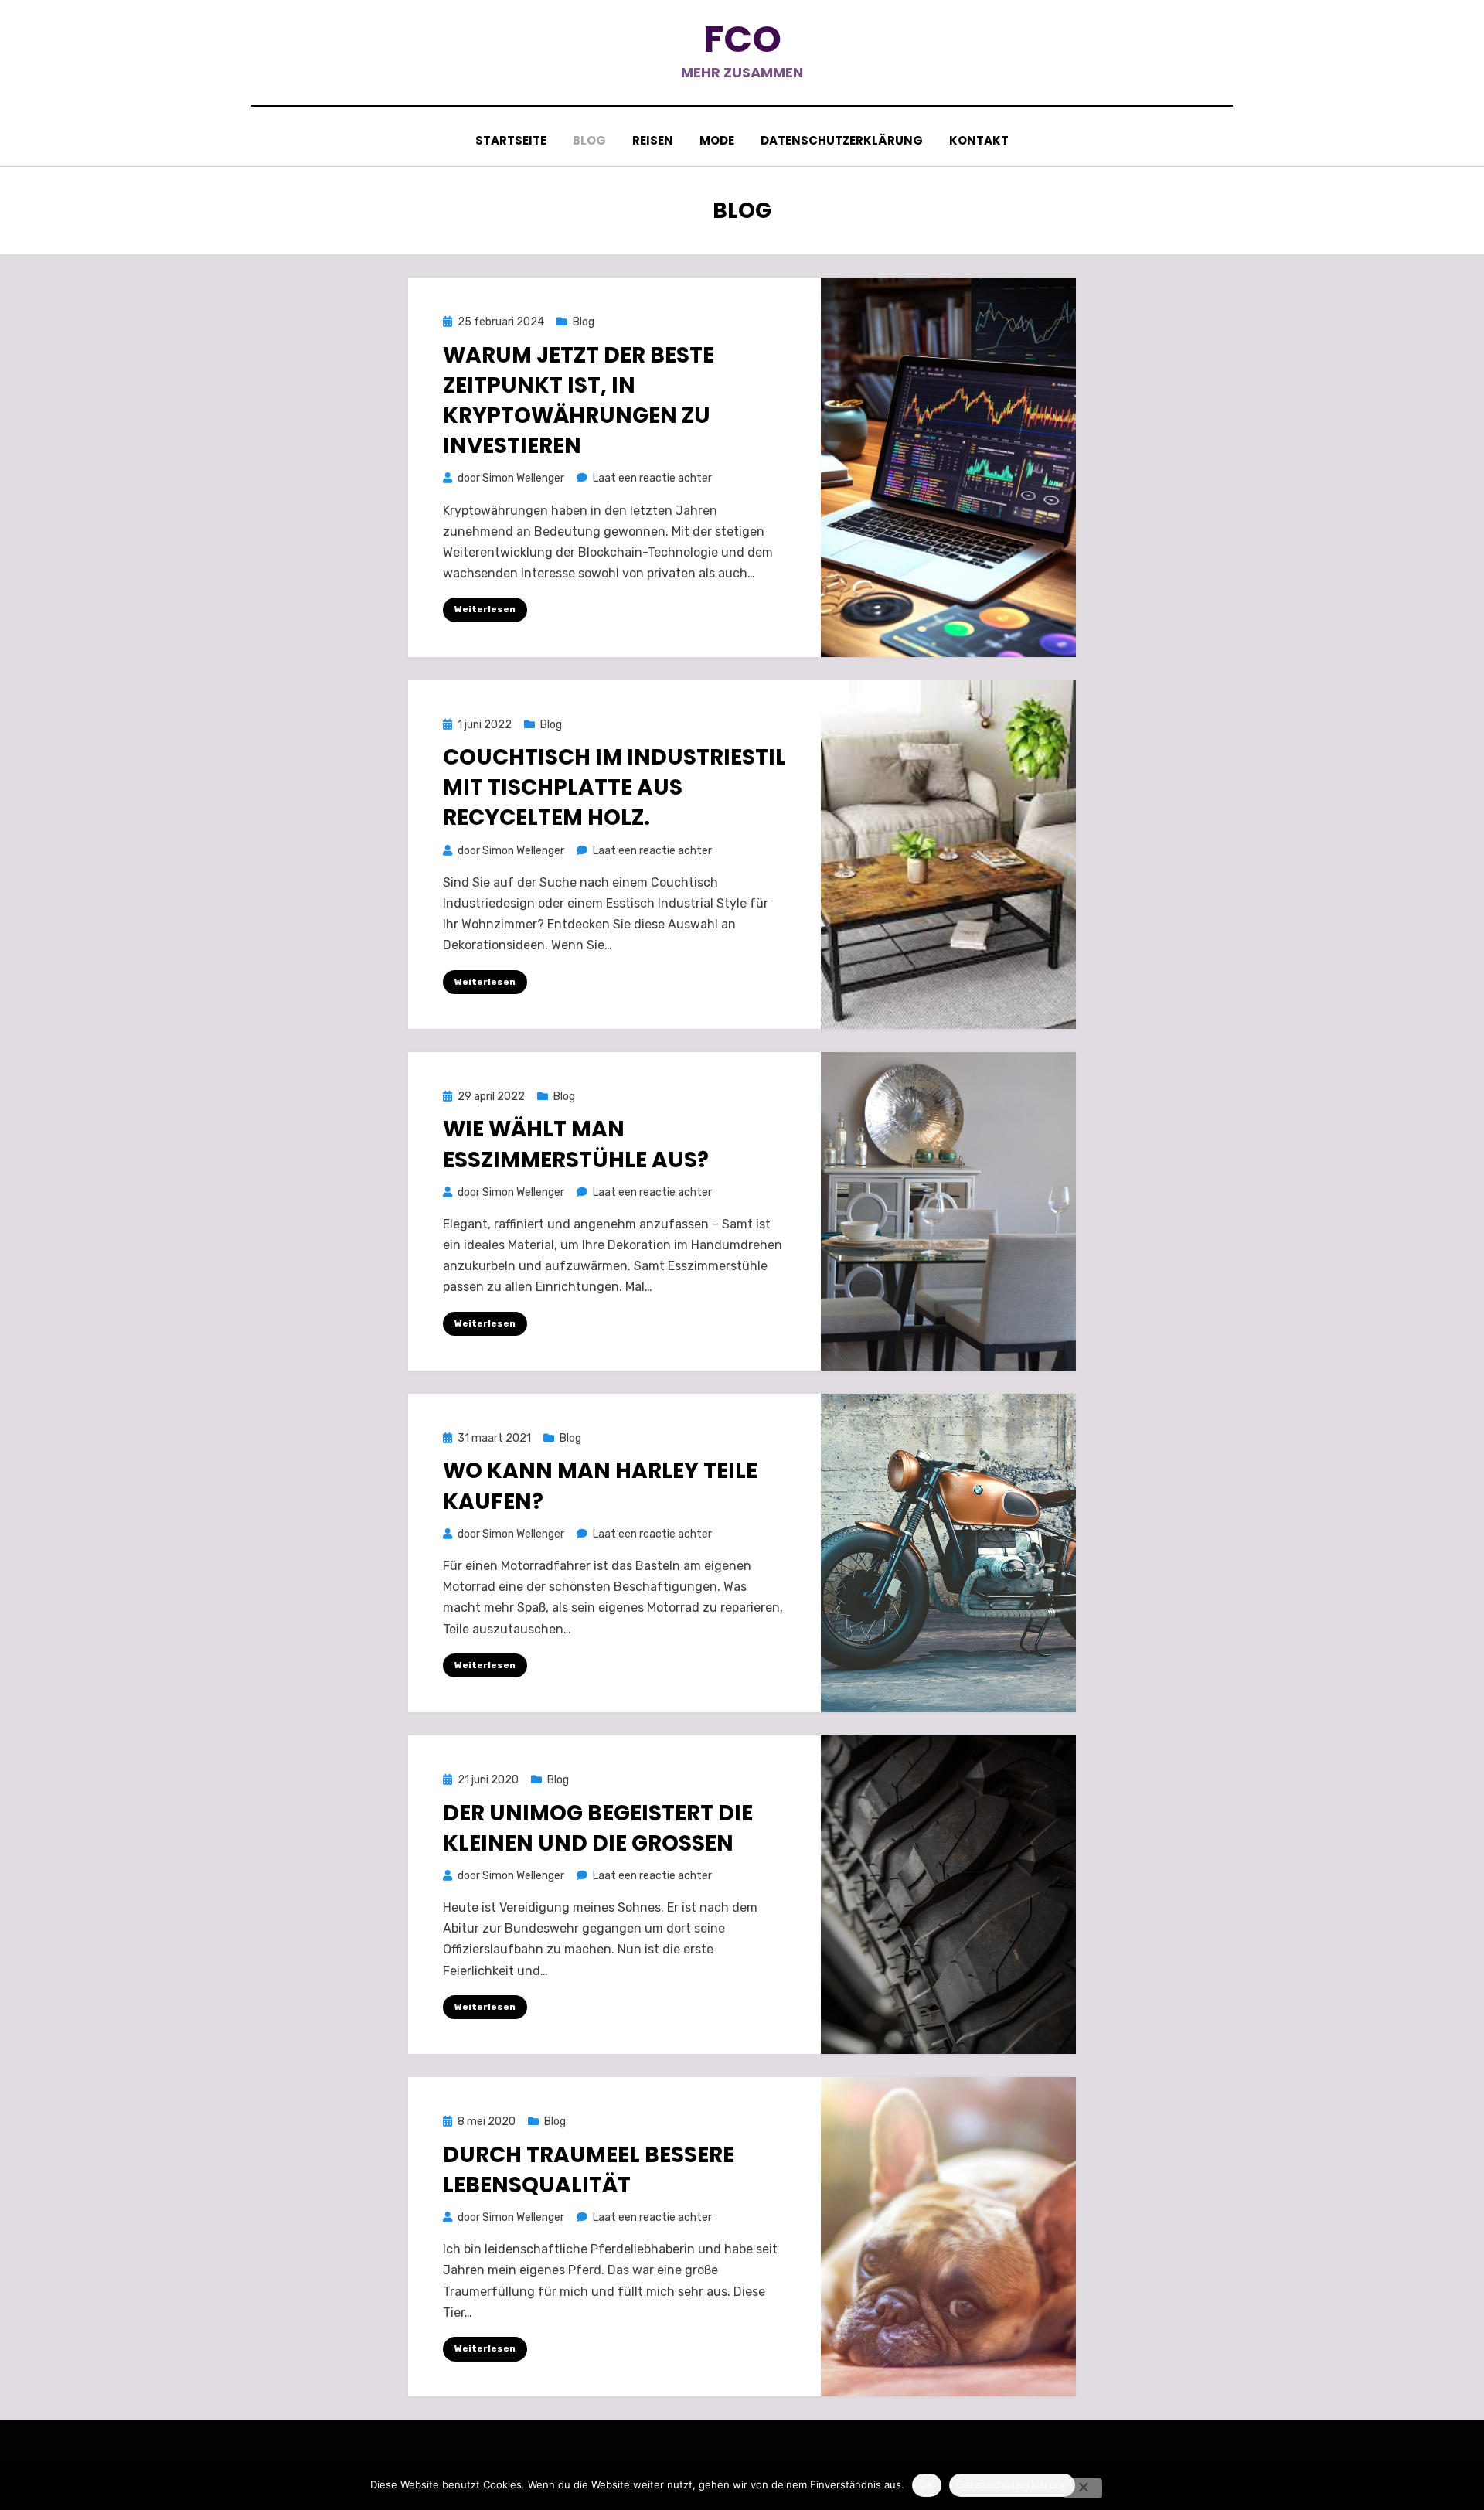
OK (927, 2484)
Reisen (653, 140)
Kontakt (979, 140)
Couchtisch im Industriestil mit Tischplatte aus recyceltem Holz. (614, 787)
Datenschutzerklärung (842, 140)
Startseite (511, 140)
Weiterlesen (485, 609)
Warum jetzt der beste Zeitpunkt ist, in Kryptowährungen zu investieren (579, 401)
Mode (717, 140)
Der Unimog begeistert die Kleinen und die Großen (598, 1828)
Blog (589, 140)
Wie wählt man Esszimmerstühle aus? (576, 1144)
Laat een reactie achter (652, 478)
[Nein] (1083, 2488)
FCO (742, 39)
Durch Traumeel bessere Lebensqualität (589, 2170)
